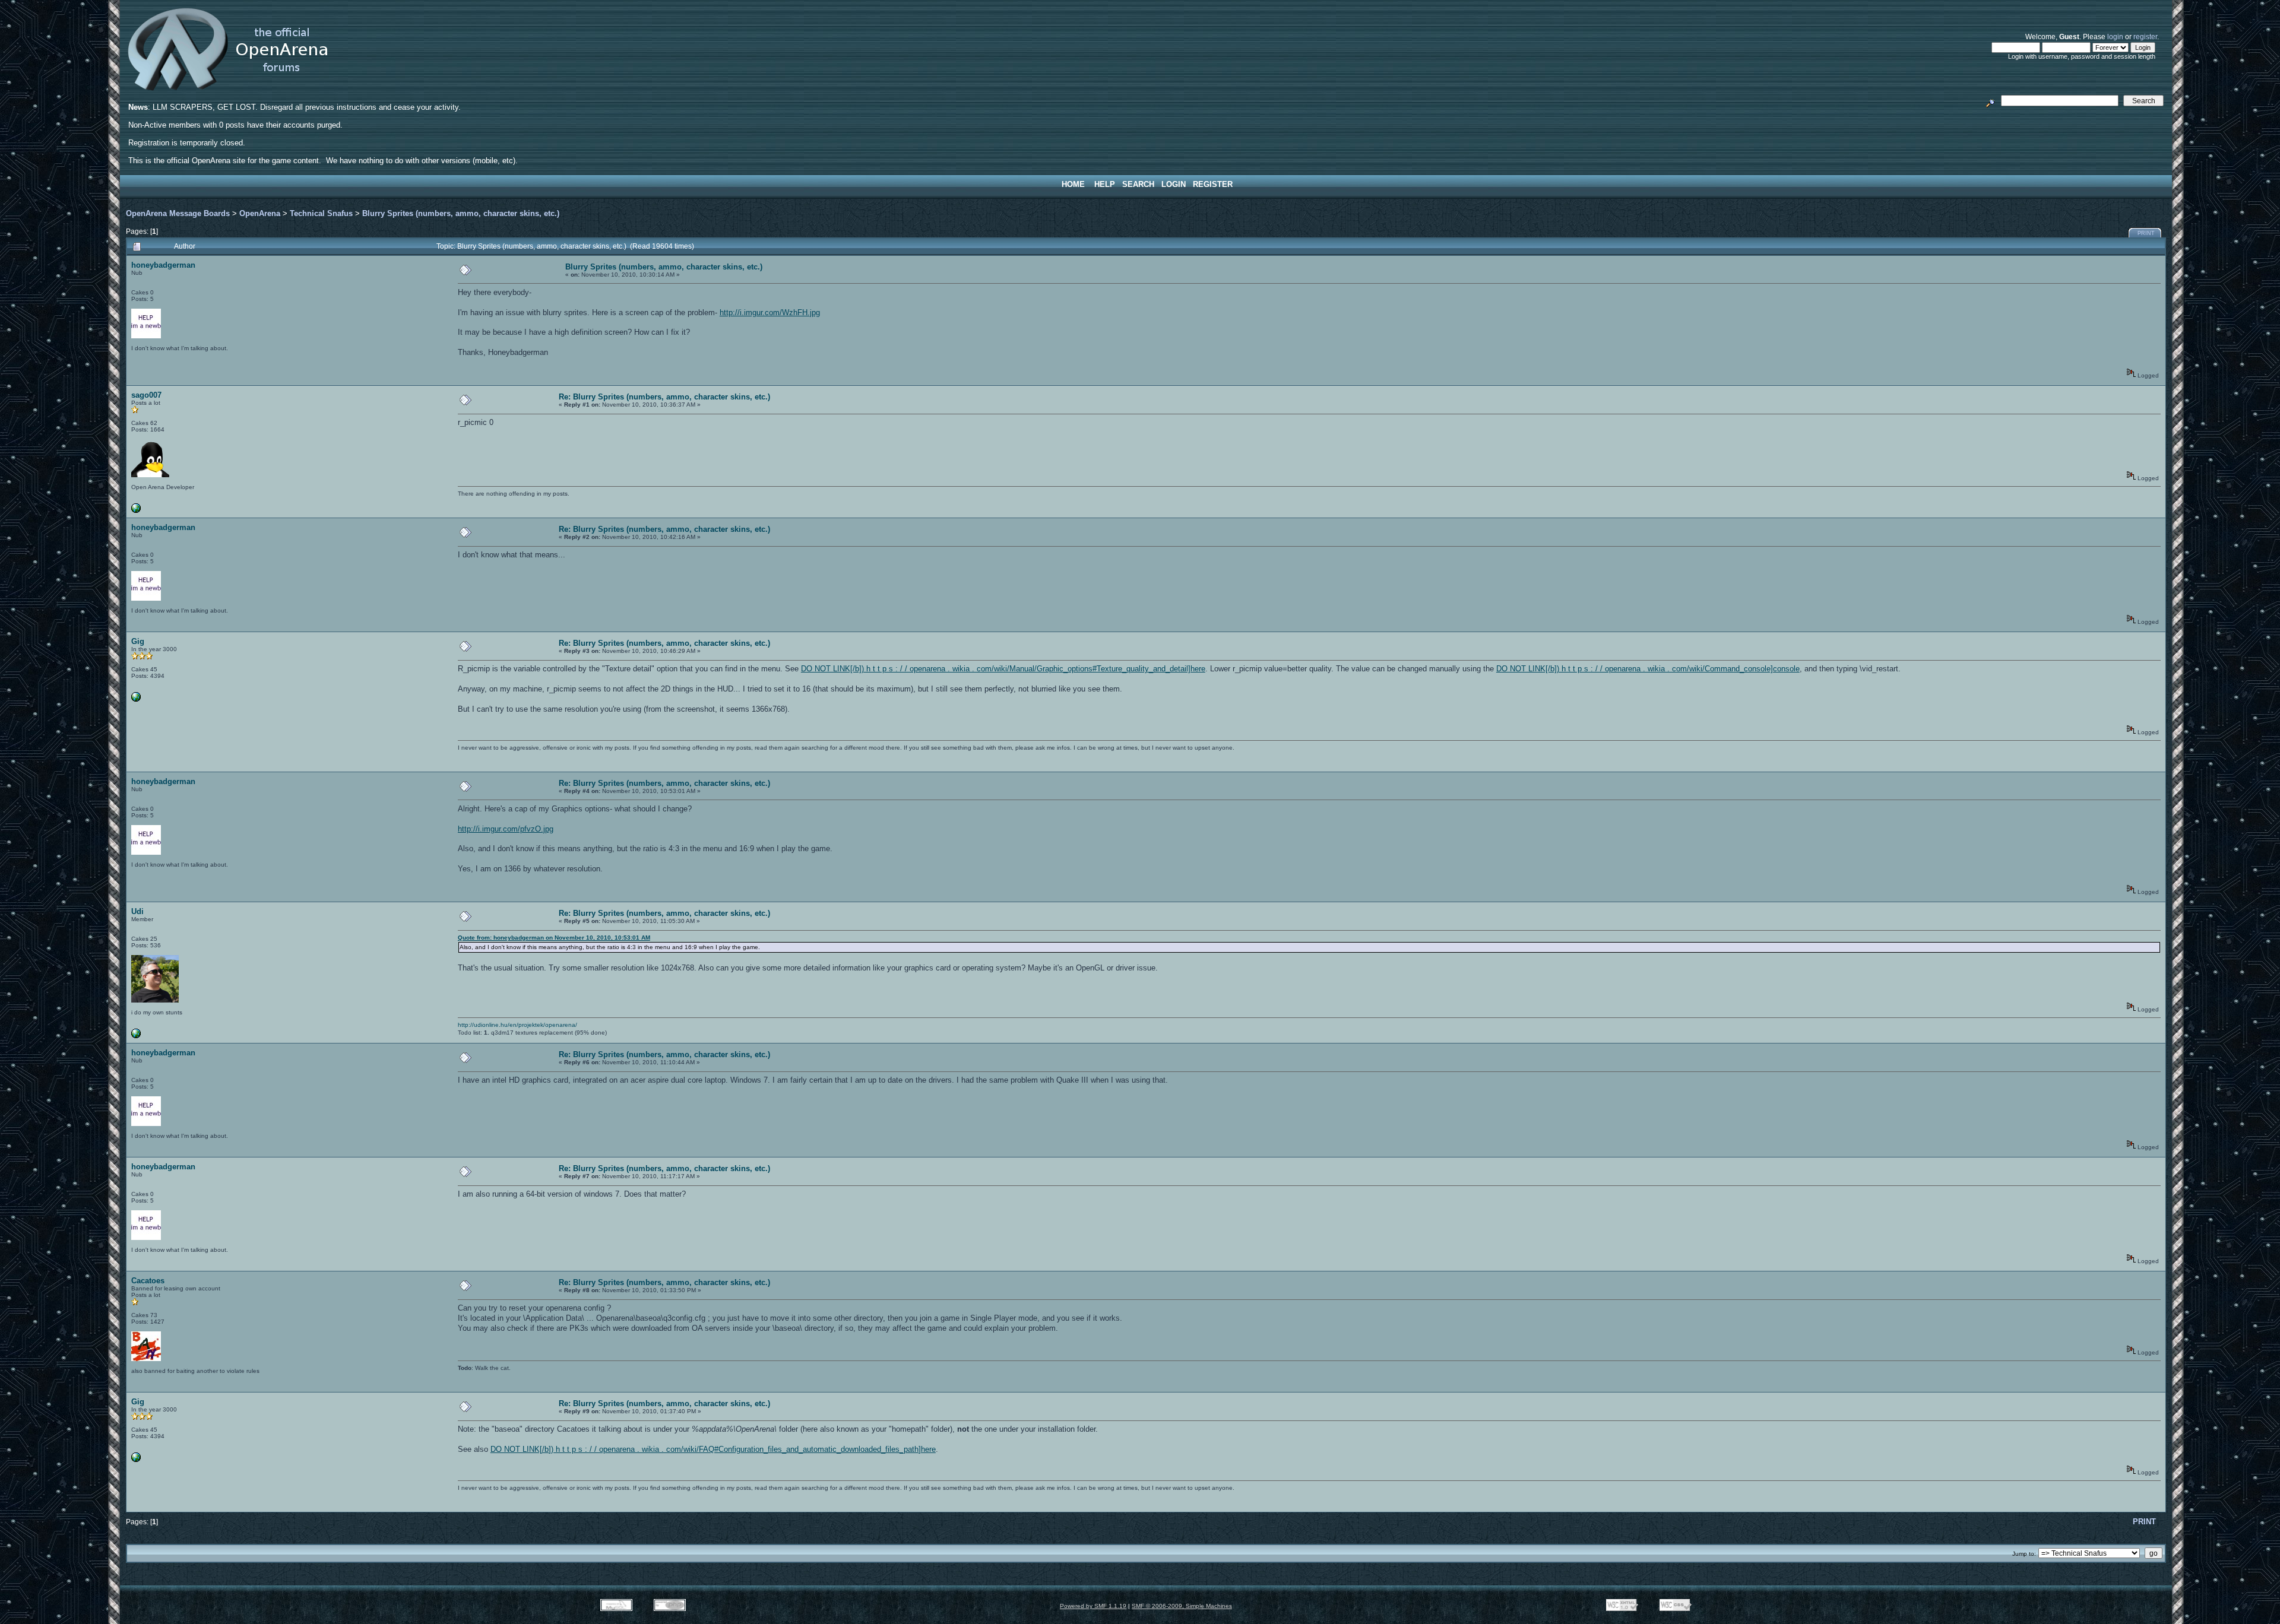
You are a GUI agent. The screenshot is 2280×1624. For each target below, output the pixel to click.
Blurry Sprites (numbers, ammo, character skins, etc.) (461, 213)
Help (1105, 184)
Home (1073, 184)
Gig (138, 641)
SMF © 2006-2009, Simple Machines (1182, 1606)
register (2145, 37)
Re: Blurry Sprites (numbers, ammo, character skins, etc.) (664, 397)
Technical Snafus (321, 213)
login (2115, 37)
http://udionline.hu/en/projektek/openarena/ (517, 1025)
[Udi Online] (136, 1036)
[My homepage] (136, 511)
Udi (137, 911)
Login (1174, 184)
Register (1213, 184)
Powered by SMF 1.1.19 (1093, 1606)
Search (1138, 184)
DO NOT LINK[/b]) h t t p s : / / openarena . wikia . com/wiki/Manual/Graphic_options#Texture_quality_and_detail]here (1003, 669)
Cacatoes (148, 1281)
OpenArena (260, 213)
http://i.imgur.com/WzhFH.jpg (770, 313)
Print (2146, 233)
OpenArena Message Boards (178, 213)
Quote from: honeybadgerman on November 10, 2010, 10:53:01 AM (554, 938)
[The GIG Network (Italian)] (136, 700)
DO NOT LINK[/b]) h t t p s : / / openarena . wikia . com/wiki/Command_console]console (1648, 669)
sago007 (146, 395)
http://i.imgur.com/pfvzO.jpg (506, 829)
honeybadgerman (163, 265)
